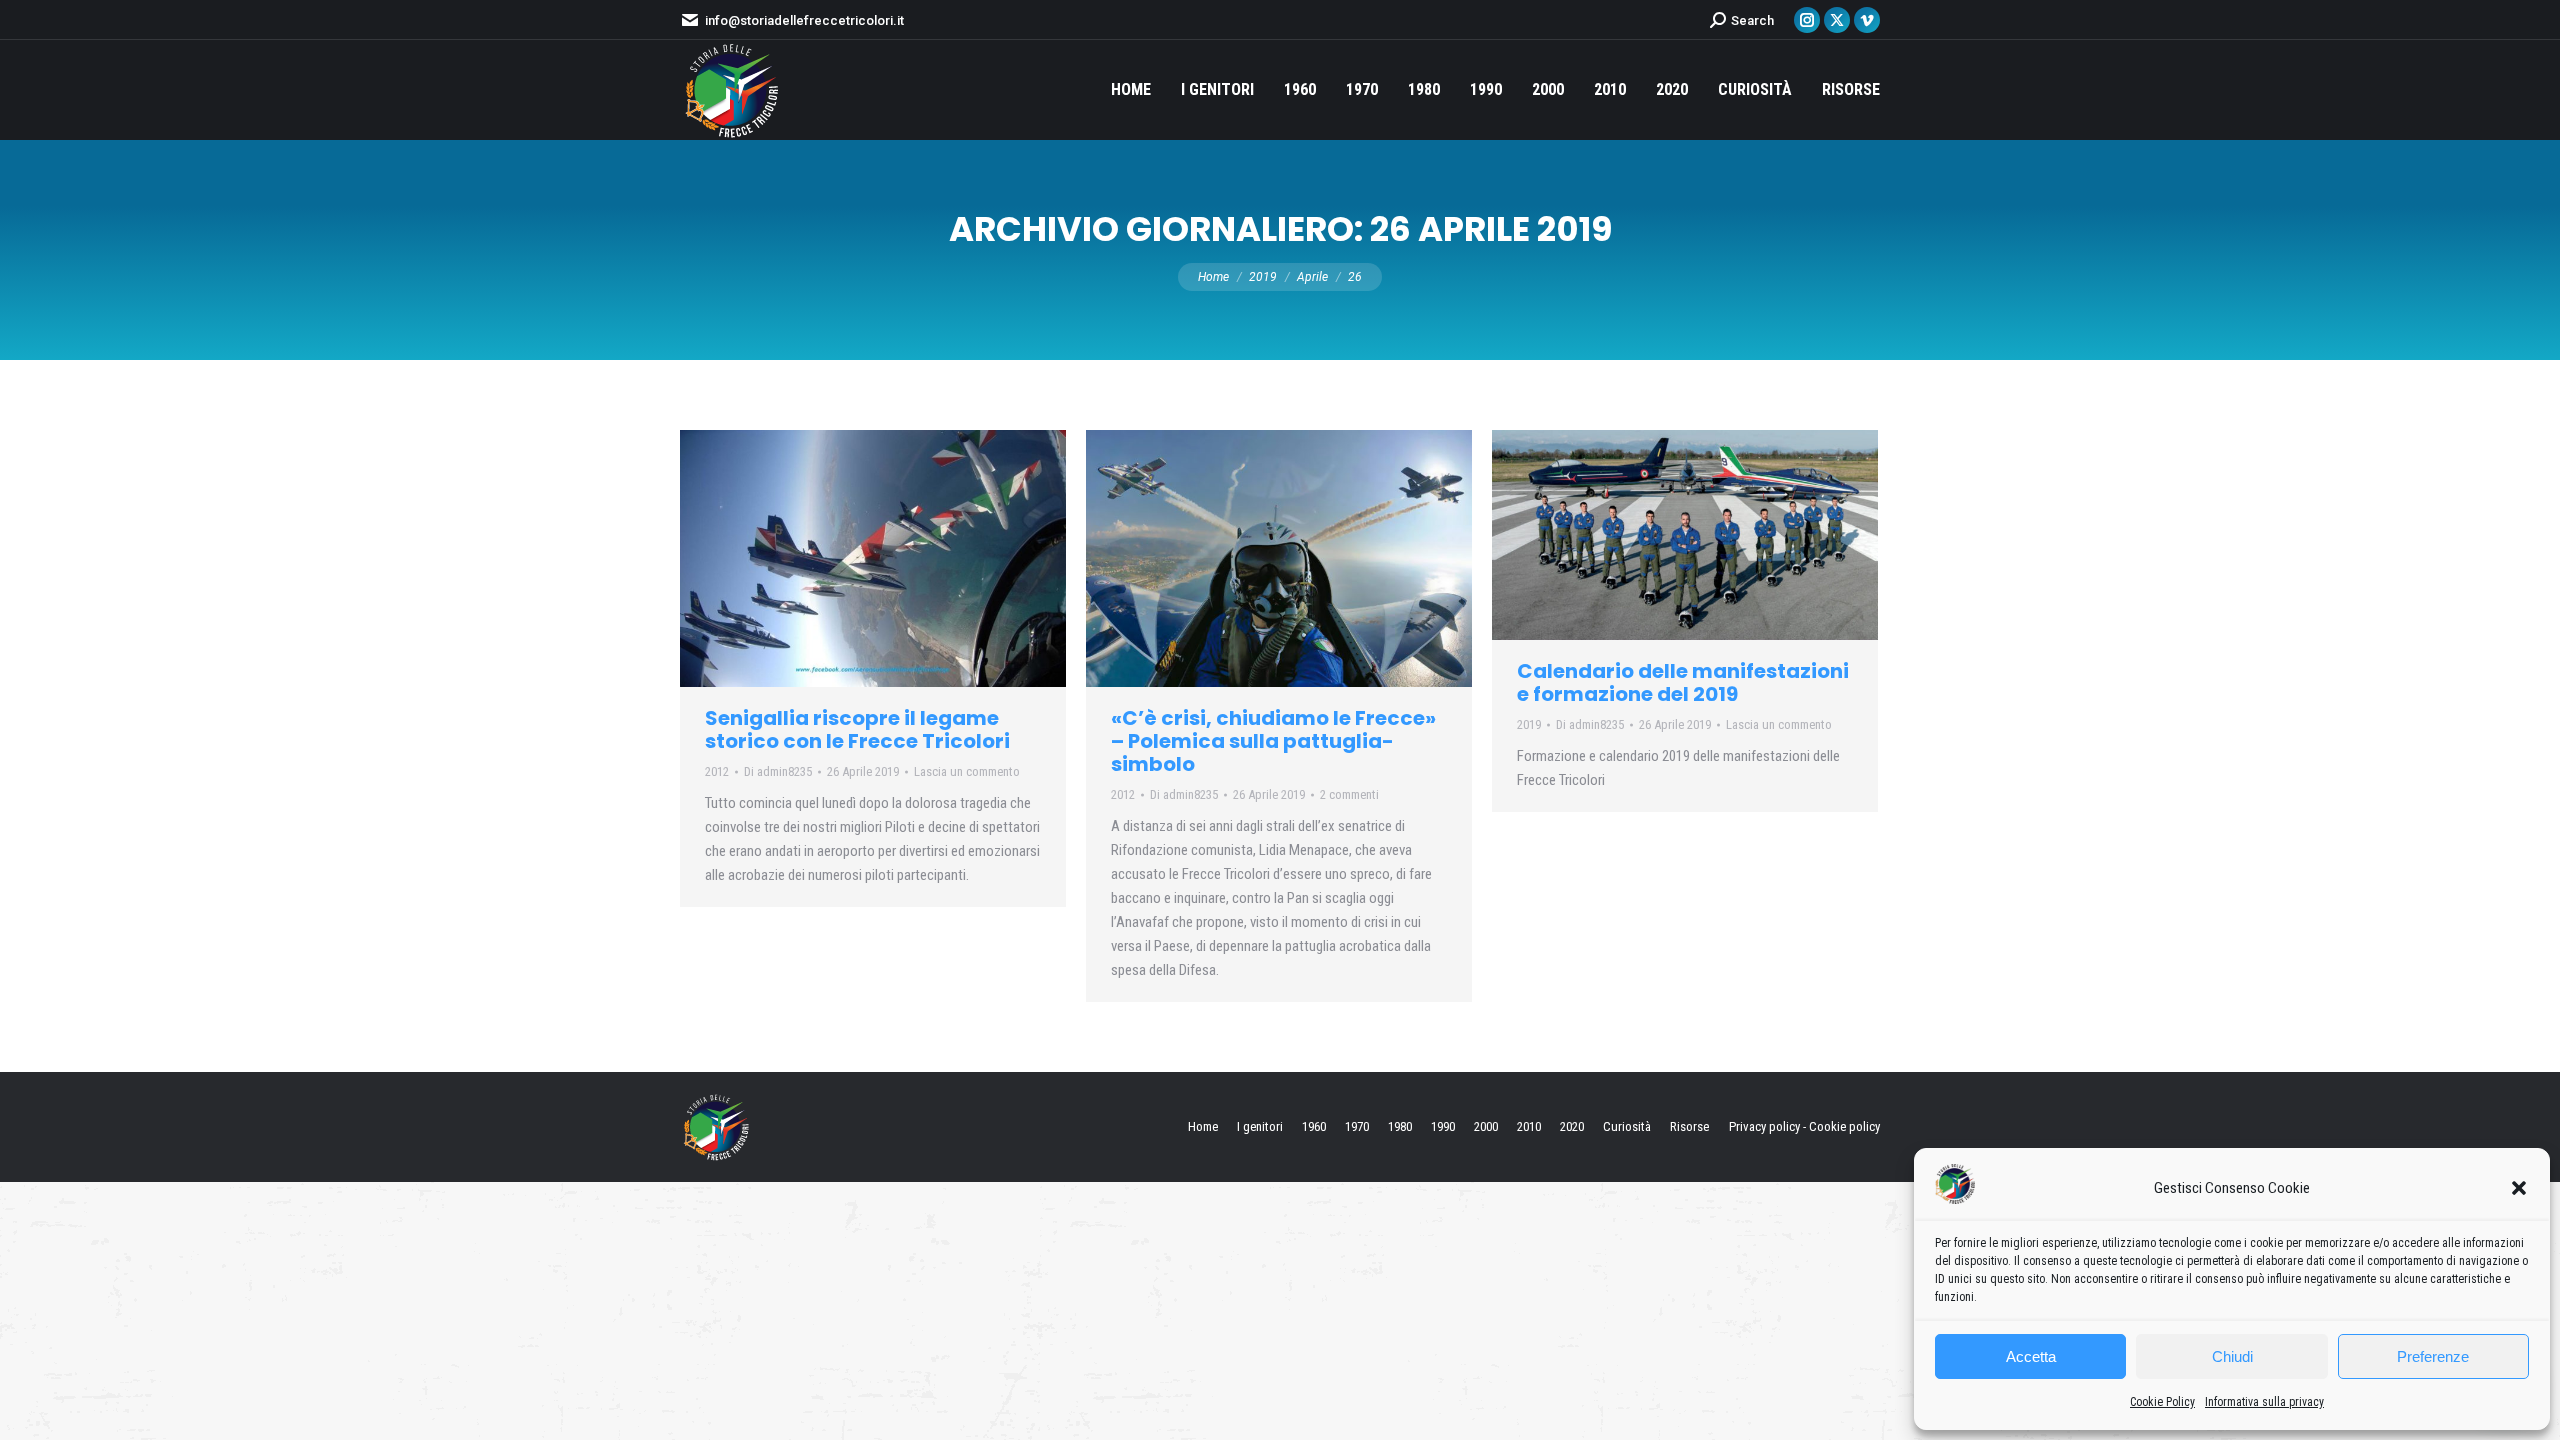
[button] (2519, 1188)
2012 (717, 771)
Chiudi (2232, 1356)
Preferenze (2433, 1356)
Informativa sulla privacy (2264, 1402)
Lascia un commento (967, 771)
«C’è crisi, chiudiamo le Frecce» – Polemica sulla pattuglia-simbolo (1273, 741)
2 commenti (1349, 794)
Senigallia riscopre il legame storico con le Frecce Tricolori (857, 729)
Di (778, 771)
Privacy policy (1764, 1126)
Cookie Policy (2162, 1402)
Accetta (2031, 1356)
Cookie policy (1844, 1126)
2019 (1529, 724)
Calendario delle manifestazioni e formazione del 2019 (1683, 682)
